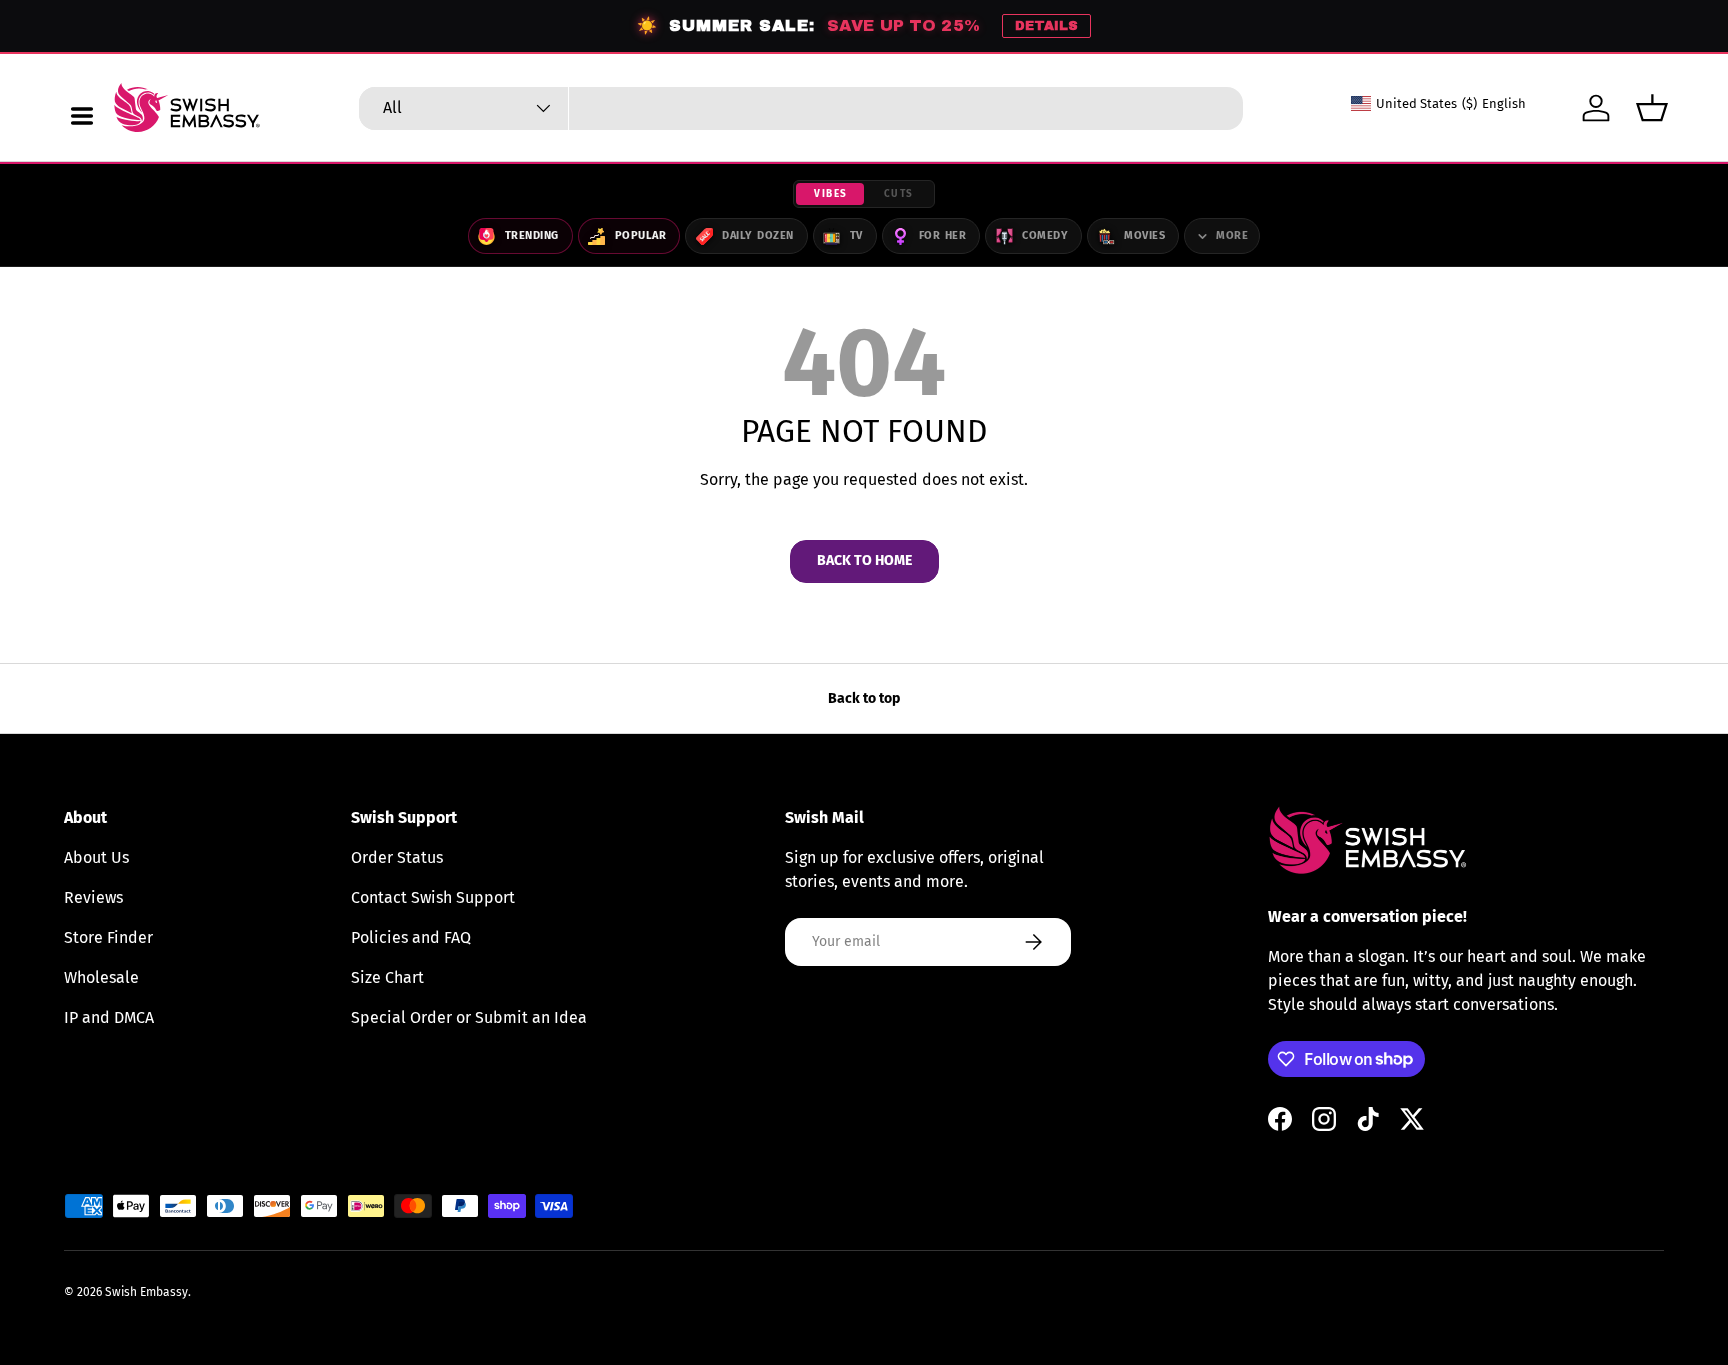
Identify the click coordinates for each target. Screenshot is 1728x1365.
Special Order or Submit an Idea (469, 1017)
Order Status (397, 857)
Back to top (864, 698)
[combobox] (801, 108)
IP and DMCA (109, 1017)
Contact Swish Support (433, 897)
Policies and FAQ (411, 937)
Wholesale (101, 977)
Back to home (864, 560)
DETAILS (1046, 26)
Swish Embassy (146, 1292)
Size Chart (387, 977)
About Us (96, 857)
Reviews (93, 897)
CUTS (899, 194)
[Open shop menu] (82, 116)
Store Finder (108, 937)
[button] (1652, 108)
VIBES (831, 194)
